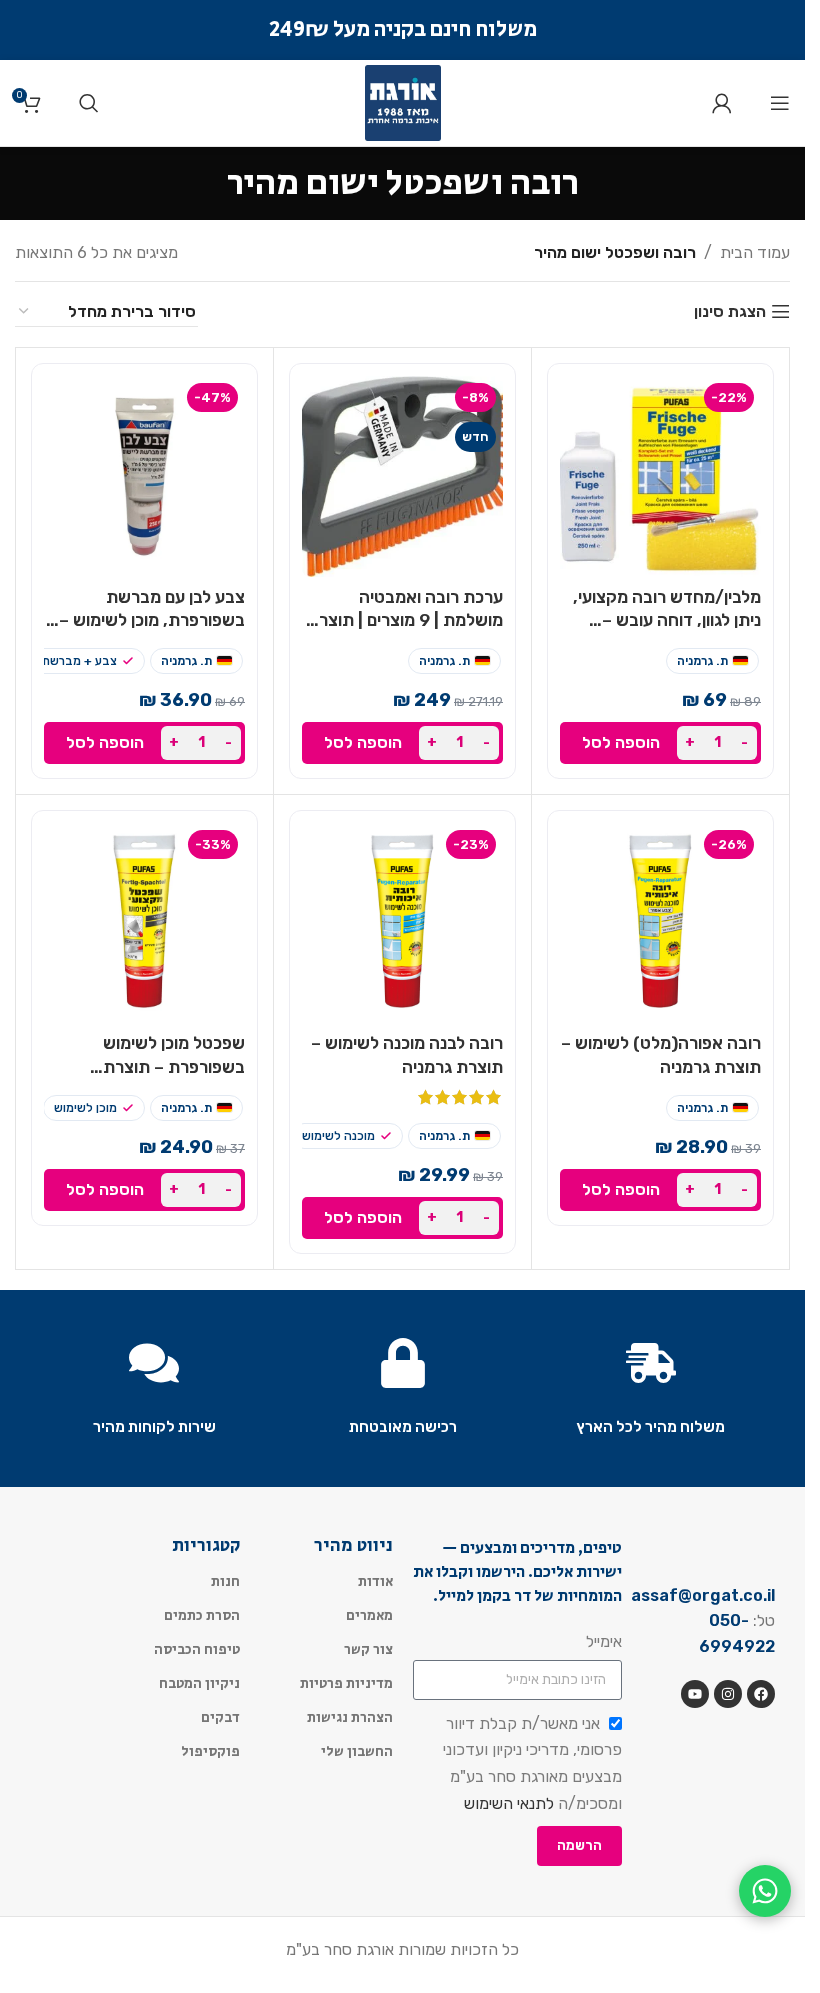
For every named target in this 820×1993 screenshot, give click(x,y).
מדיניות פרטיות (346, 1684)
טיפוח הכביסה (197, 1650)
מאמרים (369, 1616)
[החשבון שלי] (722, 103)
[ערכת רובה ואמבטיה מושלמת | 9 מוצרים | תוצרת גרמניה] (402, 476)
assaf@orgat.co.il (703, 1595)
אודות (375, 1582)
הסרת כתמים (202, 1616)
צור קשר (368, 1650)
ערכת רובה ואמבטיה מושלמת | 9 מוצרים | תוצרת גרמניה (405, 621)
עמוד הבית (755, 252)
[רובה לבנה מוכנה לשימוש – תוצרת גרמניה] (402, 923)
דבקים (220, 1718)
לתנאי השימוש (509, 1803)
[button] (660, 743)
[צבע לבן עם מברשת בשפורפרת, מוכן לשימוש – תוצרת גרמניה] (144, 476)
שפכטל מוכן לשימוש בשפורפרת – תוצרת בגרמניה (174, 1067)
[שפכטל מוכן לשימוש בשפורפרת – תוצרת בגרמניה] (144, 923)
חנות (225, 1582)
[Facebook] (761, 1694)
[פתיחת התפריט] (780, 103)
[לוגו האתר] (403, 101)
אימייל (604, 1641)
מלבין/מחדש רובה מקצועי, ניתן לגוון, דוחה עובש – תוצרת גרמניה (667, 621)
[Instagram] (728, 1694)
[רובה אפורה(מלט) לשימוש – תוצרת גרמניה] (660, 923)
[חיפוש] (89, 103)
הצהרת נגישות (350, 1718)
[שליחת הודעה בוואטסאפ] (765, 1891)
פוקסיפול (210, 1752)
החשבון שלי (357, 1752)
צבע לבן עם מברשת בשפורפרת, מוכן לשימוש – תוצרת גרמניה (152, 621)
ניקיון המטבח (199, 1684)
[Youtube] (695, 1694)
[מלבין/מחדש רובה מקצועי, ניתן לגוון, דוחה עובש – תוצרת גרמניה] (660, 476)
